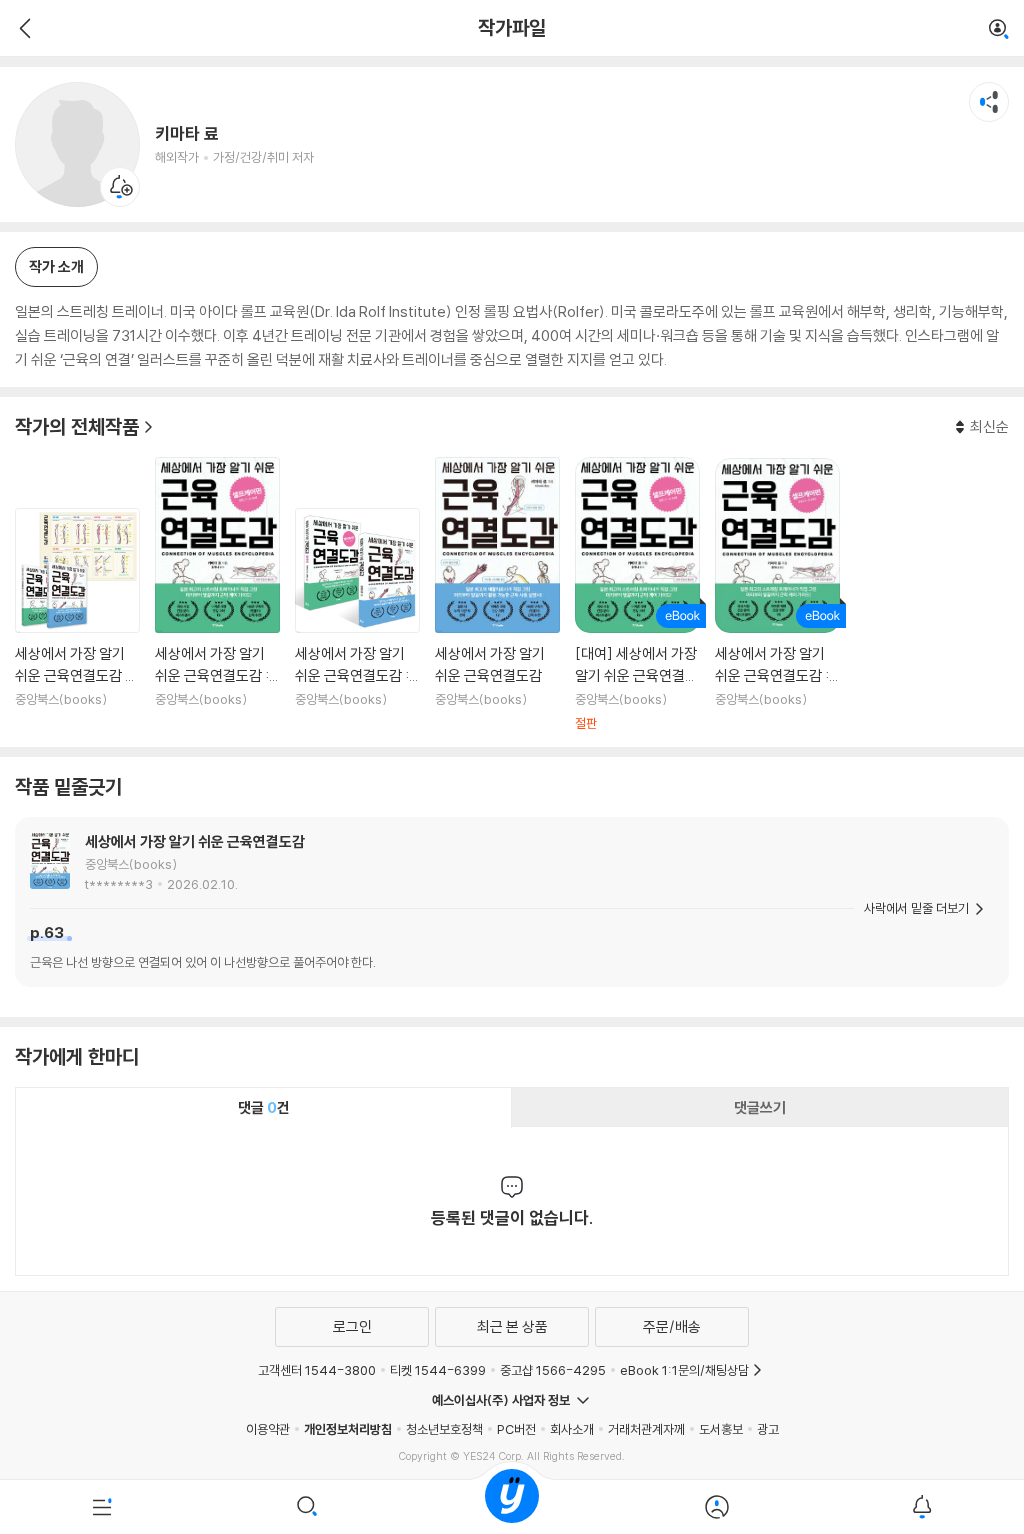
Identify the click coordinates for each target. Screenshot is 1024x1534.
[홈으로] (512, 1507)
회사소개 (572, 1429)
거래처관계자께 (646, 1429)
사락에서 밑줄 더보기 (916, 908)
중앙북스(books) (131, 864)
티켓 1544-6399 (438, 1370)
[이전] (22, 28)
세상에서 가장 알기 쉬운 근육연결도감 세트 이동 (77, 620)
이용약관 (268, 1429)
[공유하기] (989, 102)
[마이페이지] (716, 1507)
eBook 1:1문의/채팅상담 (684, 1370)
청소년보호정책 (444, 1429)
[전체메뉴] (102, 1507)
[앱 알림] (921, 1507)
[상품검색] (307, 1507)
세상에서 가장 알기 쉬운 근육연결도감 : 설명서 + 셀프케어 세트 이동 (357, 620)
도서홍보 (721, 1429)
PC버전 (516, 1429)
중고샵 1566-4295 (553, 1370)
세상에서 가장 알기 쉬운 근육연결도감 (195, 841)
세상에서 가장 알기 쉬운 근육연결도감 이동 (497, 594)
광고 (768, 1429)
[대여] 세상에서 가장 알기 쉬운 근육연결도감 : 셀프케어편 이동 (637, 594)
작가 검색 (999, 30)
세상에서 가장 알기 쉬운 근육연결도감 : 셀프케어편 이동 (217, 594)
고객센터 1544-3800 (317, 1370)
